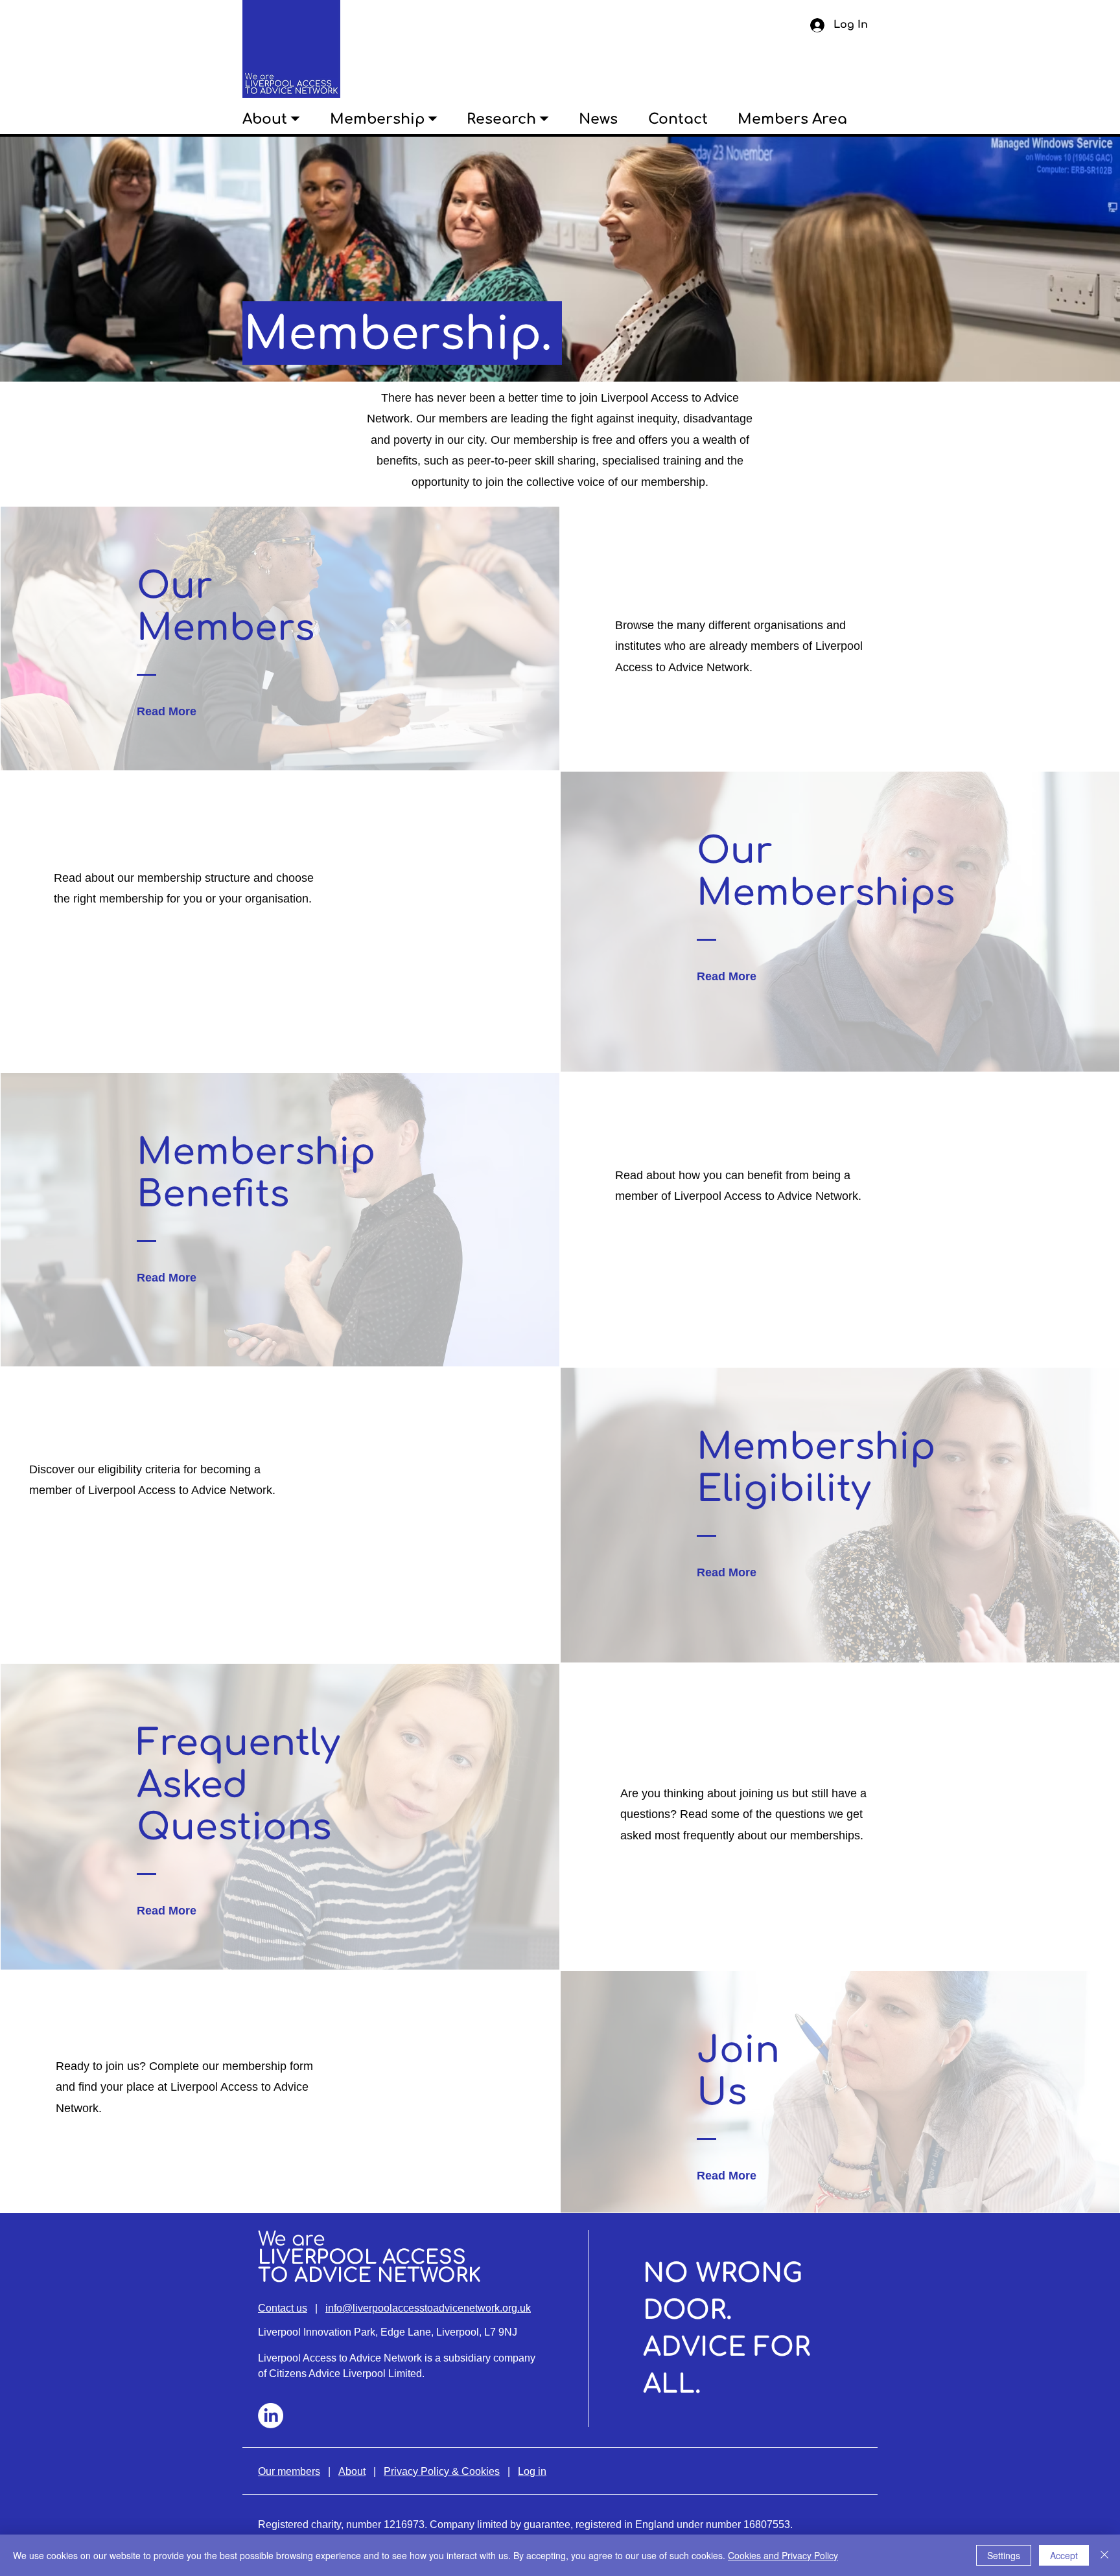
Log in (532, 2471)
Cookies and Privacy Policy (783, 2555)
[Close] (1104, 2555)
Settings (1004, 2555)
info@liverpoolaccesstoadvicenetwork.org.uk (428, 2308)
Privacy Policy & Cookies (442, 2471)
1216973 (404, 2524)
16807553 (767, 2524)
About (352, 2471)
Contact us (283, 2308)
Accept (1064, 2555)
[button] (286, 119)
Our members (289, 2471)
